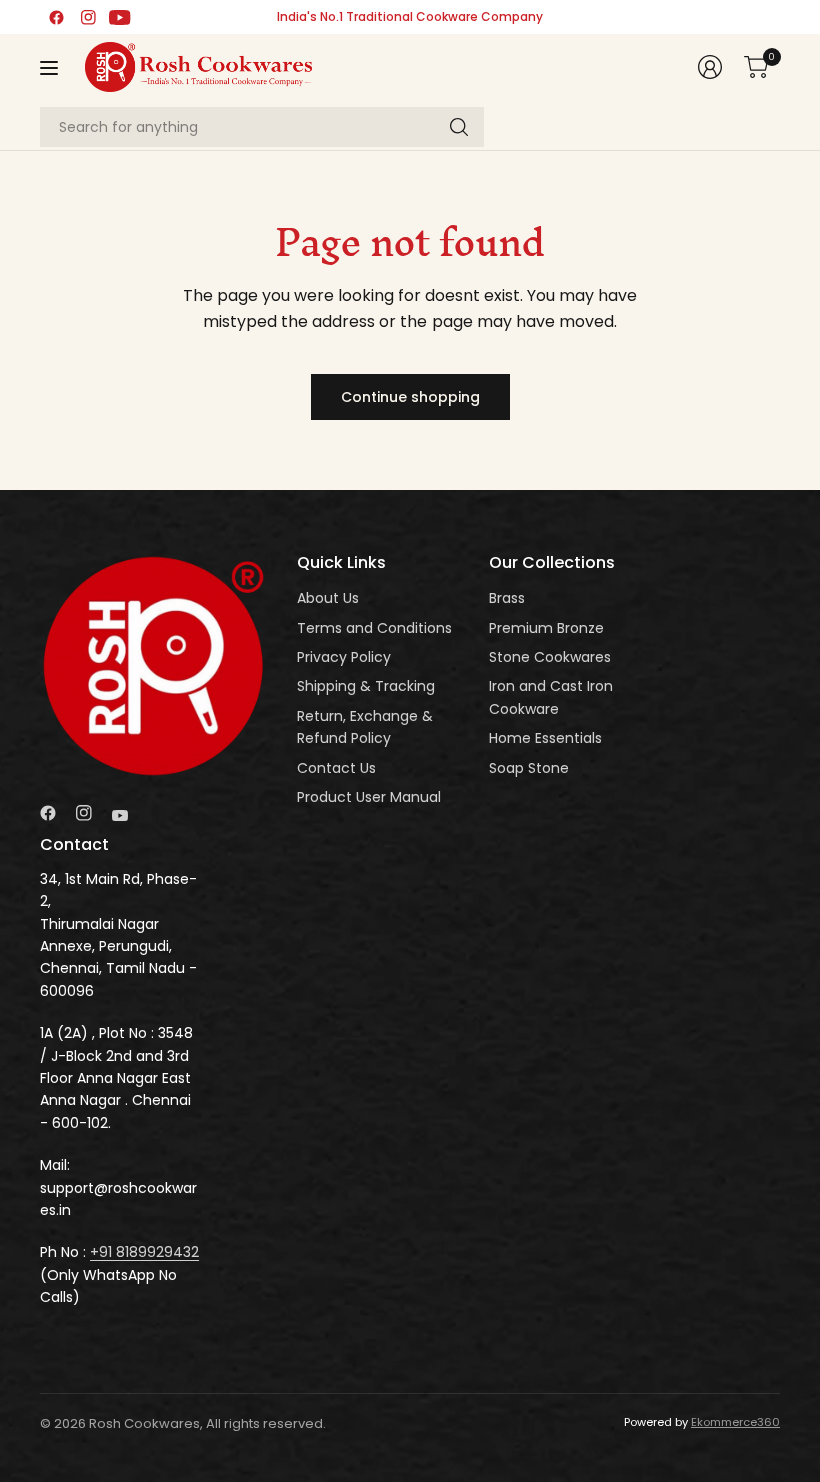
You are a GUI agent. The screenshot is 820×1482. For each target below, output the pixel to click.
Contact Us (336, 768)
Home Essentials (545, 738)
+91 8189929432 (144, 1252)
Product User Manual (369, 797)
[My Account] (710, 67)
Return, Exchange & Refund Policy (365, 727)
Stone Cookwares (550, 657)
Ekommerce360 (735, 1422)
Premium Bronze (546, 628)
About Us (328, 598)
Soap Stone (529, 768)
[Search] (459, 127)
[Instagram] (88, 17)
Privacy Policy (344, 657)
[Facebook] (56, 17)
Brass (507, 598)
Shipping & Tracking (366, 686)
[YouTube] (120, 17)
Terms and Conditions (374, 628)
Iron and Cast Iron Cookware (551, 697)
